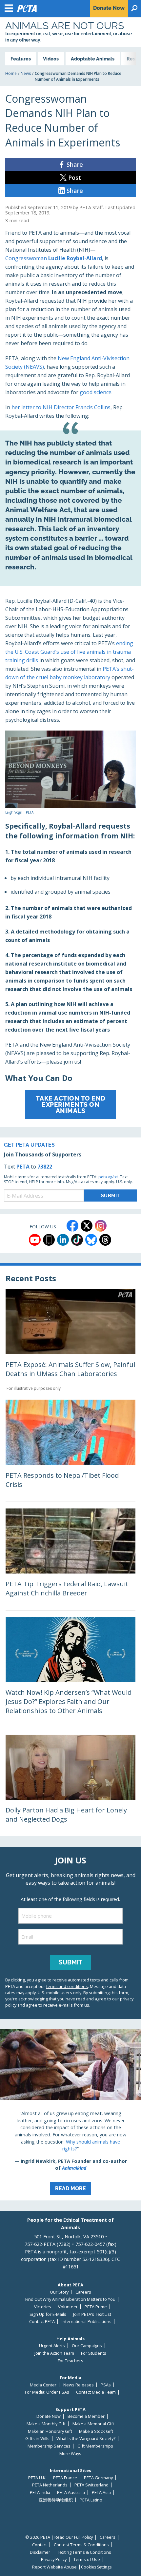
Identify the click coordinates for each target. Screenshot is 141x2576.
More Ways (70, 2454)
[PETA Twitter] (87, 1226)
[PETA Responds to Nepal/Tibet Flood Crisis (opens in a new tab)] (70, 1450)
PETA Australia (71, 2492)
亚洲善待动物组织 (56, 2500)
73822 (45, 1167)
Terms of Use (87, 2559)
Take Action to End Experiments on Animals (71, 1104)
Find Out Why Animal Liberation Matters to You (70, 2299)
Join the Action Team (54, 2353)
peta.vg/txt (108, 1177)
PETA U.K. (37, 2478)
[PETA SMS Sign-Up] (49, 1240)
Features (21, 59)
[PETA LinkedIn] (63, 1240)
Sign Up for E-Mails (48, 2314)
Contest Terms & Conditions (81, 2545)
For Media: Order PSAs (47, 2392)
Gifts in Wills (37, 2439)
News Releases (79, 2385)
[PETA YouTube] (35, 1240)
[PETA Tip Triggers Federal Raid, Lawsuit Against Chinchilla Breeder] (70, 1559)
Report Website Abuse (54, 2567)
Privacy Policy (54, 2559)
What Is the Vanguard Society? (86, 2439)
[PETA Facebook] (72, 1226)
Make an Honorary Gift (50, 2431)
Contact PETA (42, 2322)
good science (96, 392)
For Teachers (70, 2361)
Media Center (43, 2385)
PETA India (40, 2492)
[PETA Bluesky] (91, 1240)
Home (11, 73)
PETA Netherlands (50, 2485)
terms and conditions (67, 1986)
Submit (70, 1962)
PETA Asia (101, 2492)
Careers (83, 2292)
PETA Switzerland (91, 2485)
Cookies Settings (96, 2567)
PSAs (106, 2385)
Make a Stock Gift (96, 2431)
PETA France (65, 2478)
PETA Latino (91, 2500)
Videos (51, 59)
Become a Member (86, 2416)
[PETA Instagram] (101, 1226)
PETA (23, 1167)
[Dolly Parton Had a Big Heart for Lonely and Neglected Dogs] (70, 1785)
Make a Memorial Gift (93, 2424)
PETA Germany (98, 2478)
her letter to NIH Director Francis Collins (61, 407)
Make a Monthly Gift (46, 2424)
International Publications (87, 2322)
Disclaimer (40, 2552)
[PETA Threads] (105, 1240)
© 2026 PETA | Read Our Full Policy (59, 2537)
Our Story (59, 2292)
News (26, 73)
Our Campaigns (87, 2346)
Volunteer (68, 2307)
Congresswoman (54, 258)
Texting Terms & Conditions (84, 2552)
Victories (43, 2307)
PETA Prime (96, 2307)
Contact (40, 2545)
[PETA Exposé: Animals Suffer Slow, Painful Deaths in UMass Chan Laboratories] (70, 1341)
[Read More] (70, 2115)
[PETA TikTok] (77, 1240)
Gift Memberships (95, 2446)
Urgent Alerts (52, 2346)
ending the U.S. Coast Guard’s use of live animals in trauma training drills (69, 652)
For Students (94, 2353)
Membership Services (49, 2446)
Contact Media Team (96, 2392)
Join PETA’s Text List (92, 2314)
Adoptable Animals (93, 59)
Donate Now (49, 2416)
